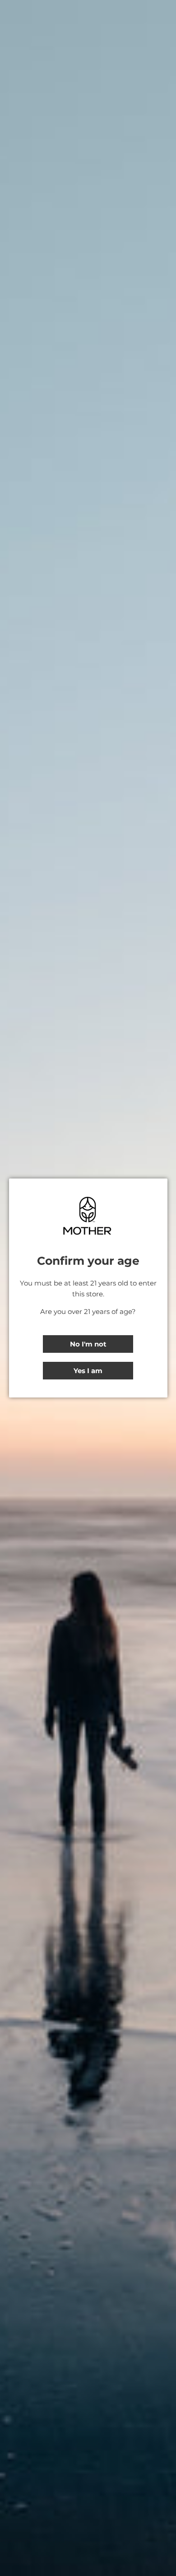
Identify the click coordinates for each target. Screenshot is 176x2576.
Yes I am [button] (88, 1371)
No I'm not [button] (88, 1344)
